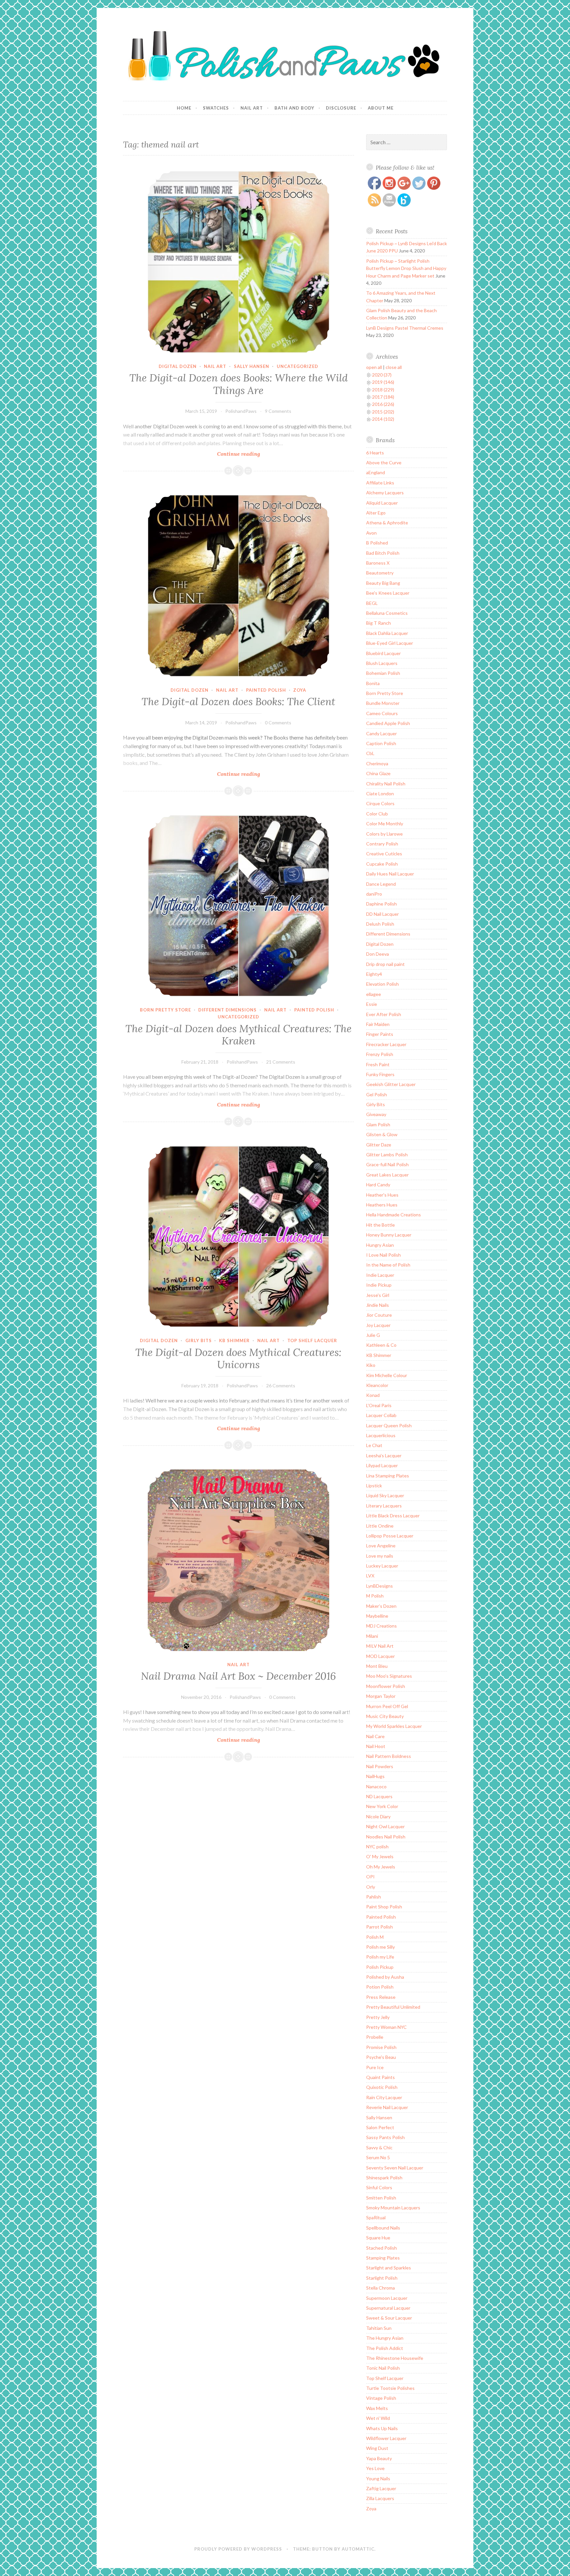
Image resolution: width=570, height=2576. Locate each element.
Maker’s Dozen (381, 1606)
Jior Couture (379, 1315)
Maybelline (377, 1616)
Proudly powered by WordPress (238, 2549)
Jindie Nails (378, 1305)
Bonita (373, 683)
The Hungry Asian (385, 2338)
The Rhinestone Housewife (395, 2358)
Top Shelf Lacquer (312, 1340)
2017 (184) (383, 397)
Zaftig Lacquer (381, 2488)
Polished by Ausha (385, 1977)
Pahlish (374, 1897)
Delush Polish (380, 924)
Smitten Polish (381, 2198)
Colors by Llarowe (384, 834)
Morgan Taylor (381, 1696)
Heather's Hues (382, 1195)
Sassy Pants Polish (385, 2137)
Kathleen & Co (381, 1345)
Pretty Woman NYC (386, 2027)
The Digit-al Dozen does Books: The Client (238, 702)
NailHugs (375, 1776)
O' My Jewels (380, 1856)
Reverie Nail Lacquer (387, 2107)
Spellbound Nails (383, 2228)
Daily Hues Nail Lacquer (390, 874)
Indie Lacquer (380, 1275)
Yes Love (375, 2468)
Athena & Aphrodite (387, 523)
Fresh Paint (378, 1064)
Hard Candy (378, 1185)
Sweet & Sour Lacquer (389, 2318)
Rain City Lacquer (384, 2097)
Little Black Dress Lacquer (393, 1516)
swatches (216, 108)
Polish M (375, 1937)
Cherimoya (377, 763)
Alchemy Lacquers (385, 493)
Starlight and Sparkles (389, 2268)
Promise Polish (381, 2047)
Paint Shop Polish (384, 1907)
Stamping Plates (383, 2258)
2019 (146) (383, 382)
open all (374, 367)
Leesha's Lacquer (384, 1455)
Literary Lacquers (384, 1506)
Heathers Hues (382, 1205)
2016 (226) (383, 404)
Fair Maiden (378, 1024)
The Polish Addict (385, 2348)
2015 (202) (383, 412)
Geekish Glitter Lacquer (391, 1084)
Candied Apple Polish (388, 723)
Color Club (377, 814)
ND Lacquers (379, 1796)
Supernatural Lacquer (388, 2308)
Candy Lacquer (381, 733)
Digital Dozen (178, 366)
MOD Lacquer (380, 1656)
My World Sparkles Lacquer (394, 1726)
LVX (370, 1576)
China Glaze (378, 773)
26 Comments (281, 1386)
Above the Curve (384, 462)
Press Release (381, 1997)
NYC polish (377, 1847)
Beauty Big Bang (383, 583)
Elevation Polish (382, 984)
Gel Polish (377, 1094)
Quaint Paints (380, 2077)
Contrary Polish (382, 844)
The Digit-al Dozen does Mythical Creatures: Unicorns (238, 1359)
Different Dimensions (227, 1010)
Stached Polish (381, 2248)
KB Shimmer (234, 1340)
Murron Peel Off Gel (387, 1706)
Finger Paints (380, 1034)
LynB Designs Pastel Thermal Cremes (405, 328)
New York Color (382, 1806)
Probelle (375, 2037)
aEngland (376, 472)
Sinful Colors (379, 2187)
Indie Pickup (379, 1285)
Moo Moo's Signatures (389, 1676)
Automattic (358, 2549)
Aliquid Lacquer (382, 503)
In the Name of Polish (388, 1265)
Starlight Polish (382, 2278)
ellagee (374, 994)
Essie (372, 1004)
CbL (370, 753)
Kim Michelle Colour (387, 1375)
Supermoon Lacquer (387, 2298)
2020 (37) (382, 375)
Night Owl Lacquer (385, 1826)
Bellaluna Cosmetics (387, 613)
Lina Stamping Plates (388, 1476)
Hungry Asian (380, 1245)
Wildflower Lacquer (386, 2438)
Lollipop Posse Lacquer (390, 1536)
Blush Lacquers (382, 663)
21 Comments (281, 1062)
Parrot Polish (380, 1927)
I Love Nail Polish (383, 1255)
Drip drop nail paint (385, 964)
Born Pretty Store (165, 1010)
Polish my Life (380, 1957)
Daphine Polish (381, 904)
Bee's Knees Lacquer (388, 593)
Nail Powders (380, 1766)
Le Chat (374, 1445)
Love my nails (380, 1556)
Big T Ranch (379, 623)
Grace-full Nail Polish (387, 1164)
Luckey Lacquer (382, 1566)
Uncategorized (298, 366)
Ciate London (380, 793)
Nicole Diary (378, 1816)
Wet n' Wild (378, 2418)
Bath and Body (294, 108)
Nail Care (375, 1736)
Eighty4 (374, 974)
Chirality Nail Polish (386, 784)
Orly (371, 1887)
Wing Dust (377, 2448)
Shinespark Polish (384, 2178)
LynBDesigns (380, 1586)
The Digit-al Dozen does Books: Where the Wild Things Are (238, 384)
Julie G (373, 1335)
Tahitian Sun (379, 2328)
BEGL (372, 603)
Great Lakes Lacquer (387, 1175)
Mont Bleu (377, 1666)
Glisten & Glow (382, 1134)
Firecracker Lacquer (386, 1044)
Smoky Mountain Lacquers (393, 2208)
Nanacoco (376, 1786)
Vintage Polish (381, 2398)
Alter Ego (376, 513)
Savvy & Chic (379, 2147)
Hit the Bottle (380, 1225)
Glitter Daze (379, 1145)
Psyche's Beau (381, 2057)
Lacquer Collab (381, 1415)
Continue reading (247, 454)
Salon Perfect (380, 2127)
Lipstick (374, 1486)
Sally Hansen (252, 366)
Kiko (371, 1365)
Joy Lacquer (378, 1325)
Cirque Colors (380, 803)
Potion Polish (380, 1987)
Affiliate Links (380, 483)
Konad (373, 1395)
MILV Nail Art (380, 1646)
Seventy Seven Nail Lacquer (395, 2168)
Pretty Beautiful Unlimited (393, 2007)
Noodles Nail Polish (386, 1837)
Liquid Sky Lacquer (385, 1495)
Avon (371, 533)
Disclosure (341, 108)
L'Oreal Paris (379, 1405)
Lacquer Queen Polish (389, 1425)
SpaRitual (376, 2217)
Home (184, 108)
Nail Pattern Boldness (389, 1756)
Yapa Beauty (379, 2458)
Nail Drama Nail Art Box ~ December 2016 (238, 1676)
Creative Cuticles (384, 854)
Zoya (300, 690)
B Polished (377, 543)
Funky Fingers (380, 1074)
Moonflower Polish (386, 1686)
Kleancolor (377, 1385)
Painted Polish (266, 690)
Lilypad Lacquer (382, 1465)
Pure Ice (375, 2067)
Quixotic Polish (382, 2087)
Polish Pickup (380, 1967)
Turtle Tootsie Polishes (390, 2388)
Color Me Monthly (385, 824)
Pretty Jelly (378, 2017)
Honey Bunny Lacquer (389, 1235)
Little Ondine (380, 1526)
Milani (372, 1636)
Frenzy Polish (380, 1054)
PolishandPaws (241, 411)
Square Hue (378, 2238)
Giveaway (376, 1114)
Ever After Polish (384, 1014)
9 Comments (278, 411)
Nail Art (252, 108)
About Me (381, 108)
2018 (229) (383, 390)
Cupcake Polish (382, 864)
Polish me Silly (380, 1947)
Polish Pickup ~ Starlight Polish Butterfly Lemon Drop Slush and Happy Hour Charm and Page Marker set (406, 268)
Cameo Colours (382, 713)
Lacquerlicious (381, 1435)
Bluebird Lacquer (383, 653)
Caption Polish (381, 743)
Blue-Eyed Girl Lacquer (390, 643)
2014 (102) (383, 419)
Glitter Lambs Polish (387, 1155)
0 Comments (278, 723)
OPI (370, 1877)
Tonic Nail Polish (383, 2368)
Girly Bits (199, 1340)
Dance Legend (381, 884)
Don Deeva (378, 954)
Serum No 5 (378, 2157)
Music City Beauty (385, 1716)
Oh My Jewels (381, 1867)
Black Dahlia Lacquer (387, 633)
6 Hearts (375, 453)
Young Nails (378, 2478)
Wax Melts (377, 2408)
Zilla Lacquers (380, 2498)
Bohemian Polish (383, 673)
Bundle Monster (383, 703)
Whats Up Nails (382, 2428)
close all (394, 367)
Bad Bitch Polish (383, 553)
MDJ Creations (381, 1626)
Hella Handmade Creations (394, 1215)
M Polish (375, 1596)
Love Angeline (381, 1546)
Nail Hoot (376, 1746)
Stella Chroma (380, 2288)
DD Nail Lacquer (382, 914)
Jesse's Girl (378, 1295)
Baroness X (378, 563)
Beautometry (380, 573)
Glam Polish (378, 1124)
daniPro (374, 894)
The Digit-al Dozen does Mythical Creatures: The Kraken (238, 1035)
